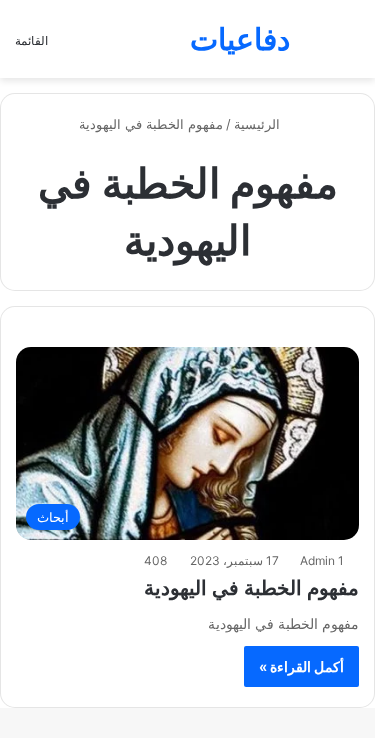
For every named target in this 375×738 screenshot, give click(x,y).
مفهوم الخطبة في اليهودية (251, 588)
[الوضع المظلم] (315, 46)
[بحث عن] (350, 46)
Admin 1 (322, 560)
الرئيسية (259, 124)
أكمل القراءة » (301, 666)
